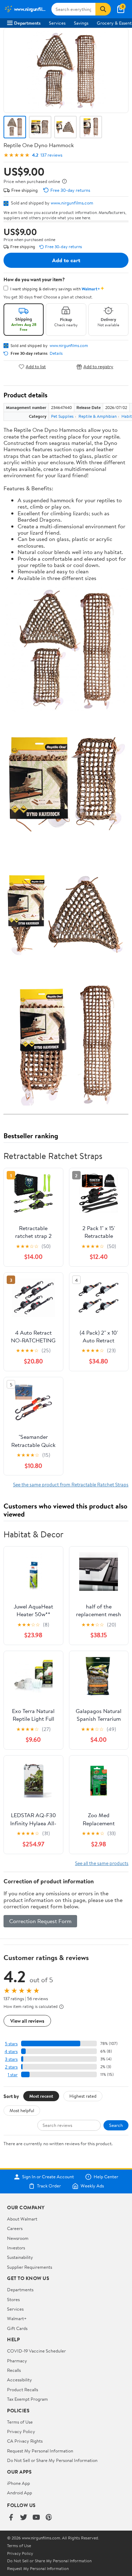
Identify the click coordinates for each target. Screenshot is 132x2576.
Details (56, 353)
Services (57, 23)
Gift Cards (17, 2328)
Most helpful (22, 2110)
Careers (15, 2228)
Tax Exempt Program (27, 2399)
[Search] (103, 9)
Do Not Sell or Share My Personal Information (52, 2460)
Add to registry (98, 367)
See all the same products (102, 1863)
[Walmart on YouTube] (36, 2518)
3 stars (11, 2059)
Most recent (41, 2096)
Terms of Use (20, 2422)
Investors (16, 2248)
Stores (13, 2299)
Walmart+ (17, 2318)
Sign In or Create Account (48, 2177)
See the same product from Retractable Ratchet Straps (71, 1484)
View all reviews (27, 2021)
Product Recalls (23, 2389)
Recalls (14, 2370)
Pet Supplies (62, 416)
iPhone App (18, 2483)
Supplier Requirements (30, 2267)
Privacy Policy (21, 2431)
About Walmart (22, 2219)
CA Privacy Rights (25, 2441)
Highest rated (83, 2096)
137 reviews (51, 155)
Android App (20, 2493)
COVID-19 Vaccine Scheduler (36, 2351)
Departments (27, 23)
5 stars (11, 2044)
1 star (13, 2075)
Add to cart (66, 260)
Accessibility (20, 2380)
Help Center (106, 2177)
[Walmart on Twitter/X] (24, 2518)
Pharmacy (17, 2361)
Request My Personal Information (40, 2451)
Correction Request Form (40, 1921)
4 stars (11, 2051)
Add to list (36, 367)
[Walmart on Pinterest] (49, 2518)
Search (116, 2125)
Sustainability (20, 2257)
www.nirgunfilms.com (72, 203)
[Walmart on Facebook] (11, 2518)
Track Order (49, 2186)
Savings (81, 23)
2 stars (11, 2067)
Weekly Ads (92, 2186)
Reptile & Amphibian (98, 416)
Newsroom (18, 2238)
